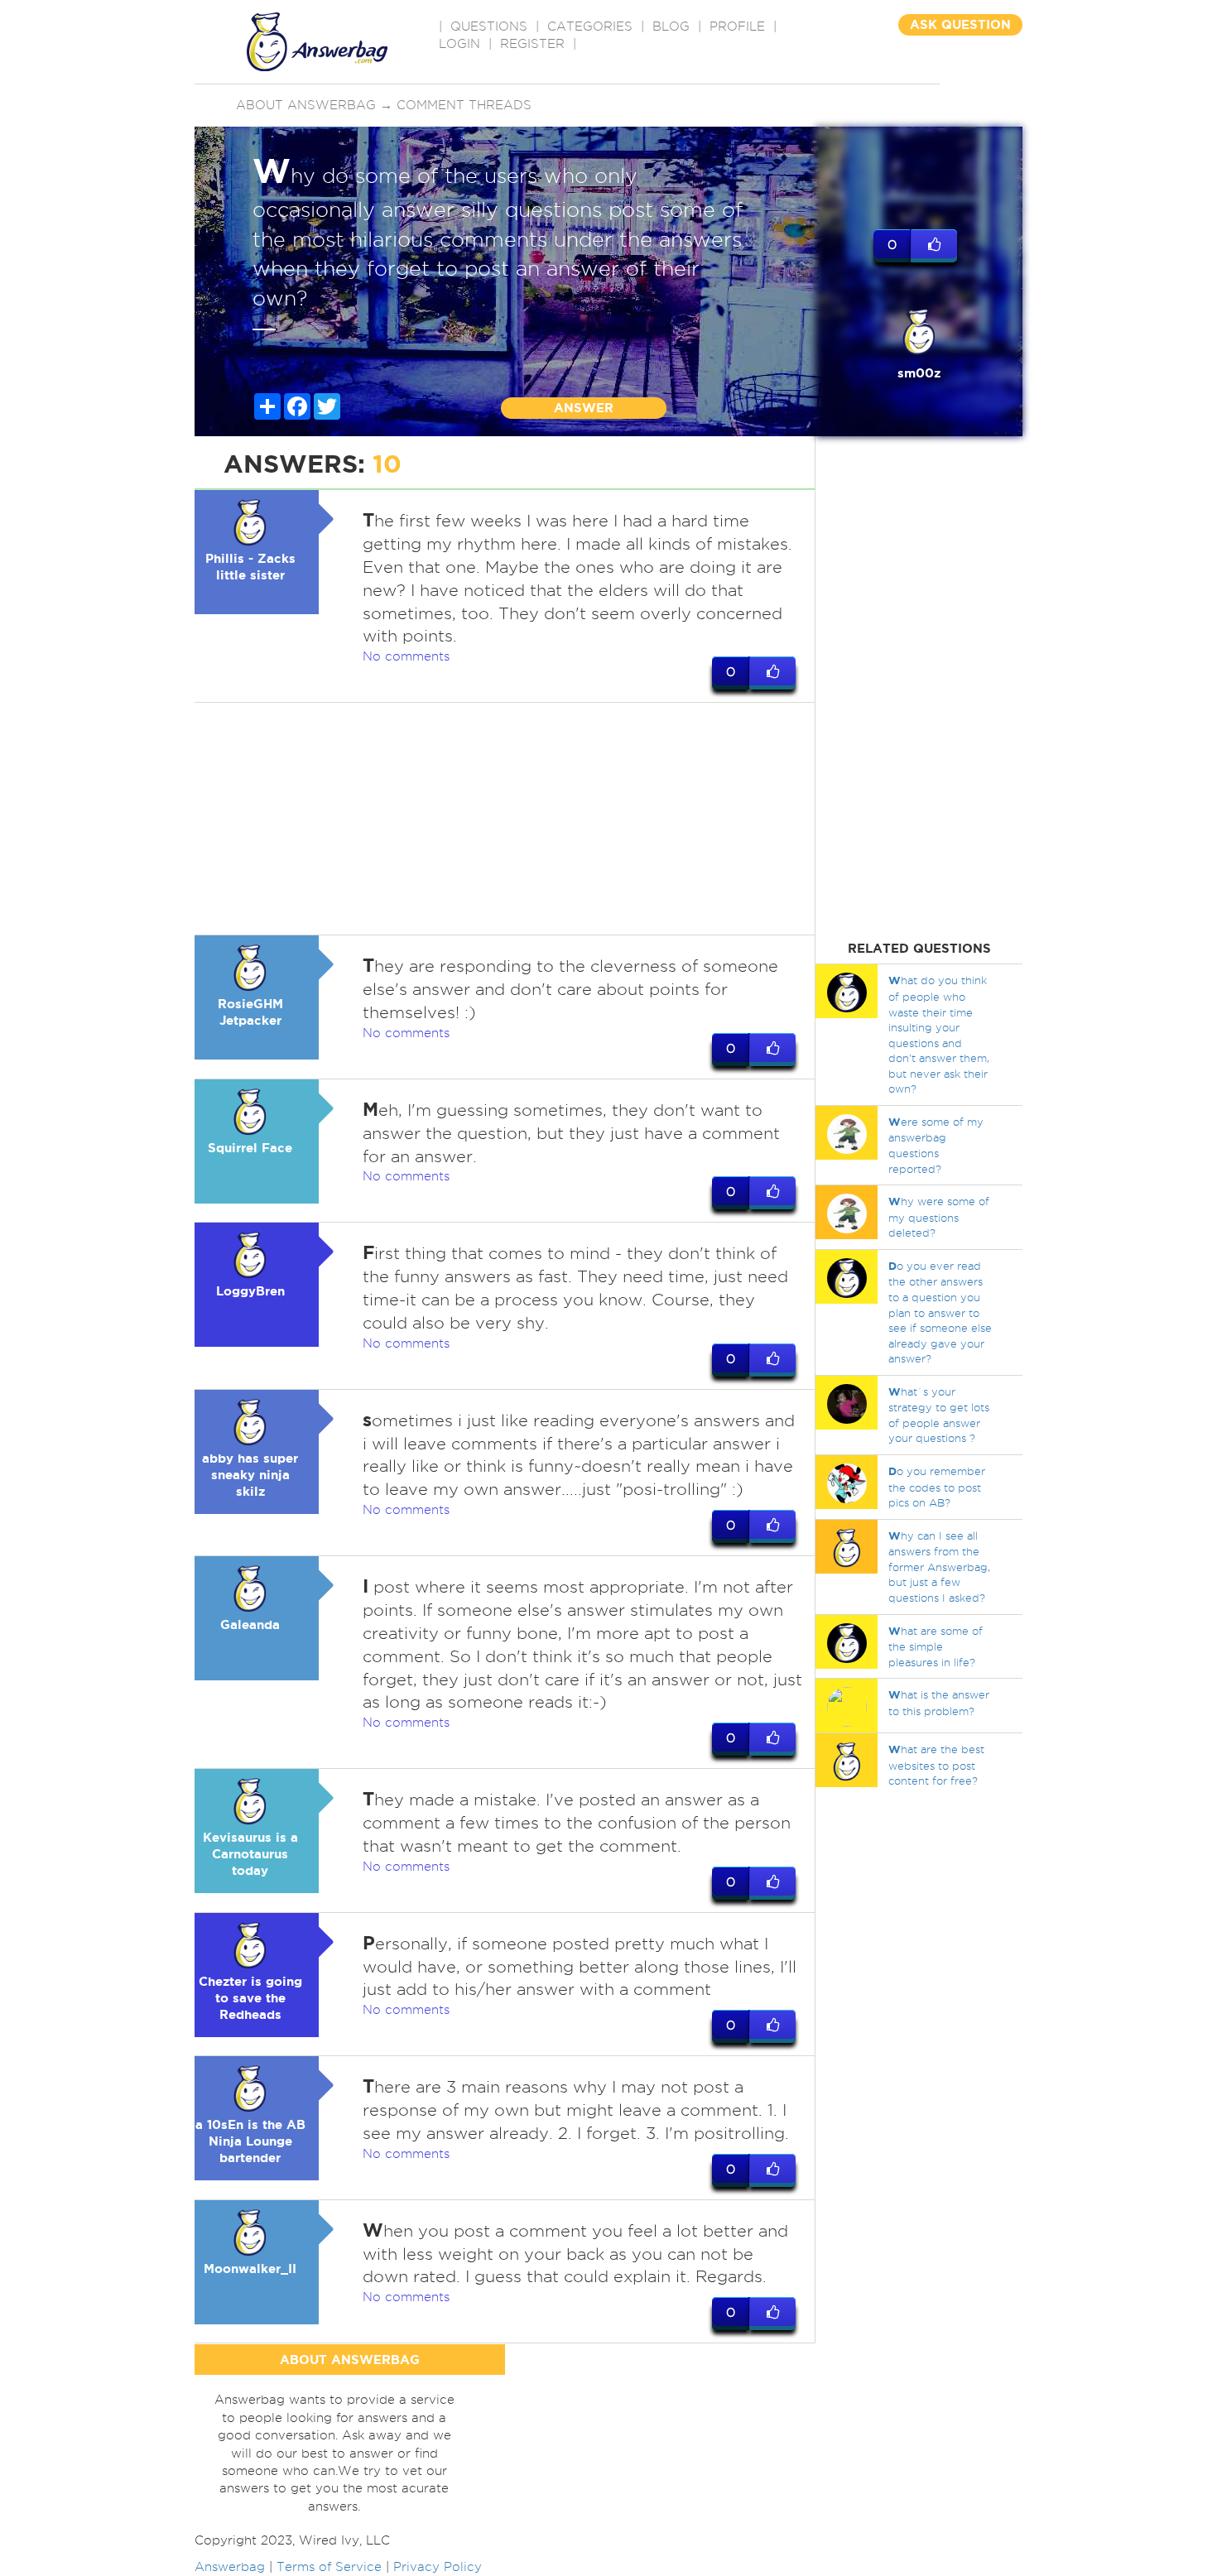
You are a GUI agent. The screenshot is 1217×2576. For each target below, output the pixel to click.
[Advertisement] (505, 819)
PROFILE (737, 26)
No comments (406, 656)
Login (459, 44)
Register (532, 44)
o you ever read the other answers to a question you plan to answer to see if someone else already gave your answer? (940, 1312)
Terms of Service (329, 2567)
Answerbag (230, 2567)
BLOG (671, 26)
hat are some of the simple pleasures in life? (936, 1646)
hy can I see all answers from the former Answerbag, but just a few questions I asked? (939, 1567)
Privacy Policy (438, 2567)
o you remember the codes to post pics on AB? (937, 1487)
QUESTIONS (489, 26)
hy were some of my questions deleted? (939, 1217)
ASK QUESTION (960, 24)
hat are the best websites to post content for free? (936, 1765)
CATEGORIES (590, 26)
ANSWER (584, 408)
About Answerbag (306, 105)
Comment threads (464, 105)
